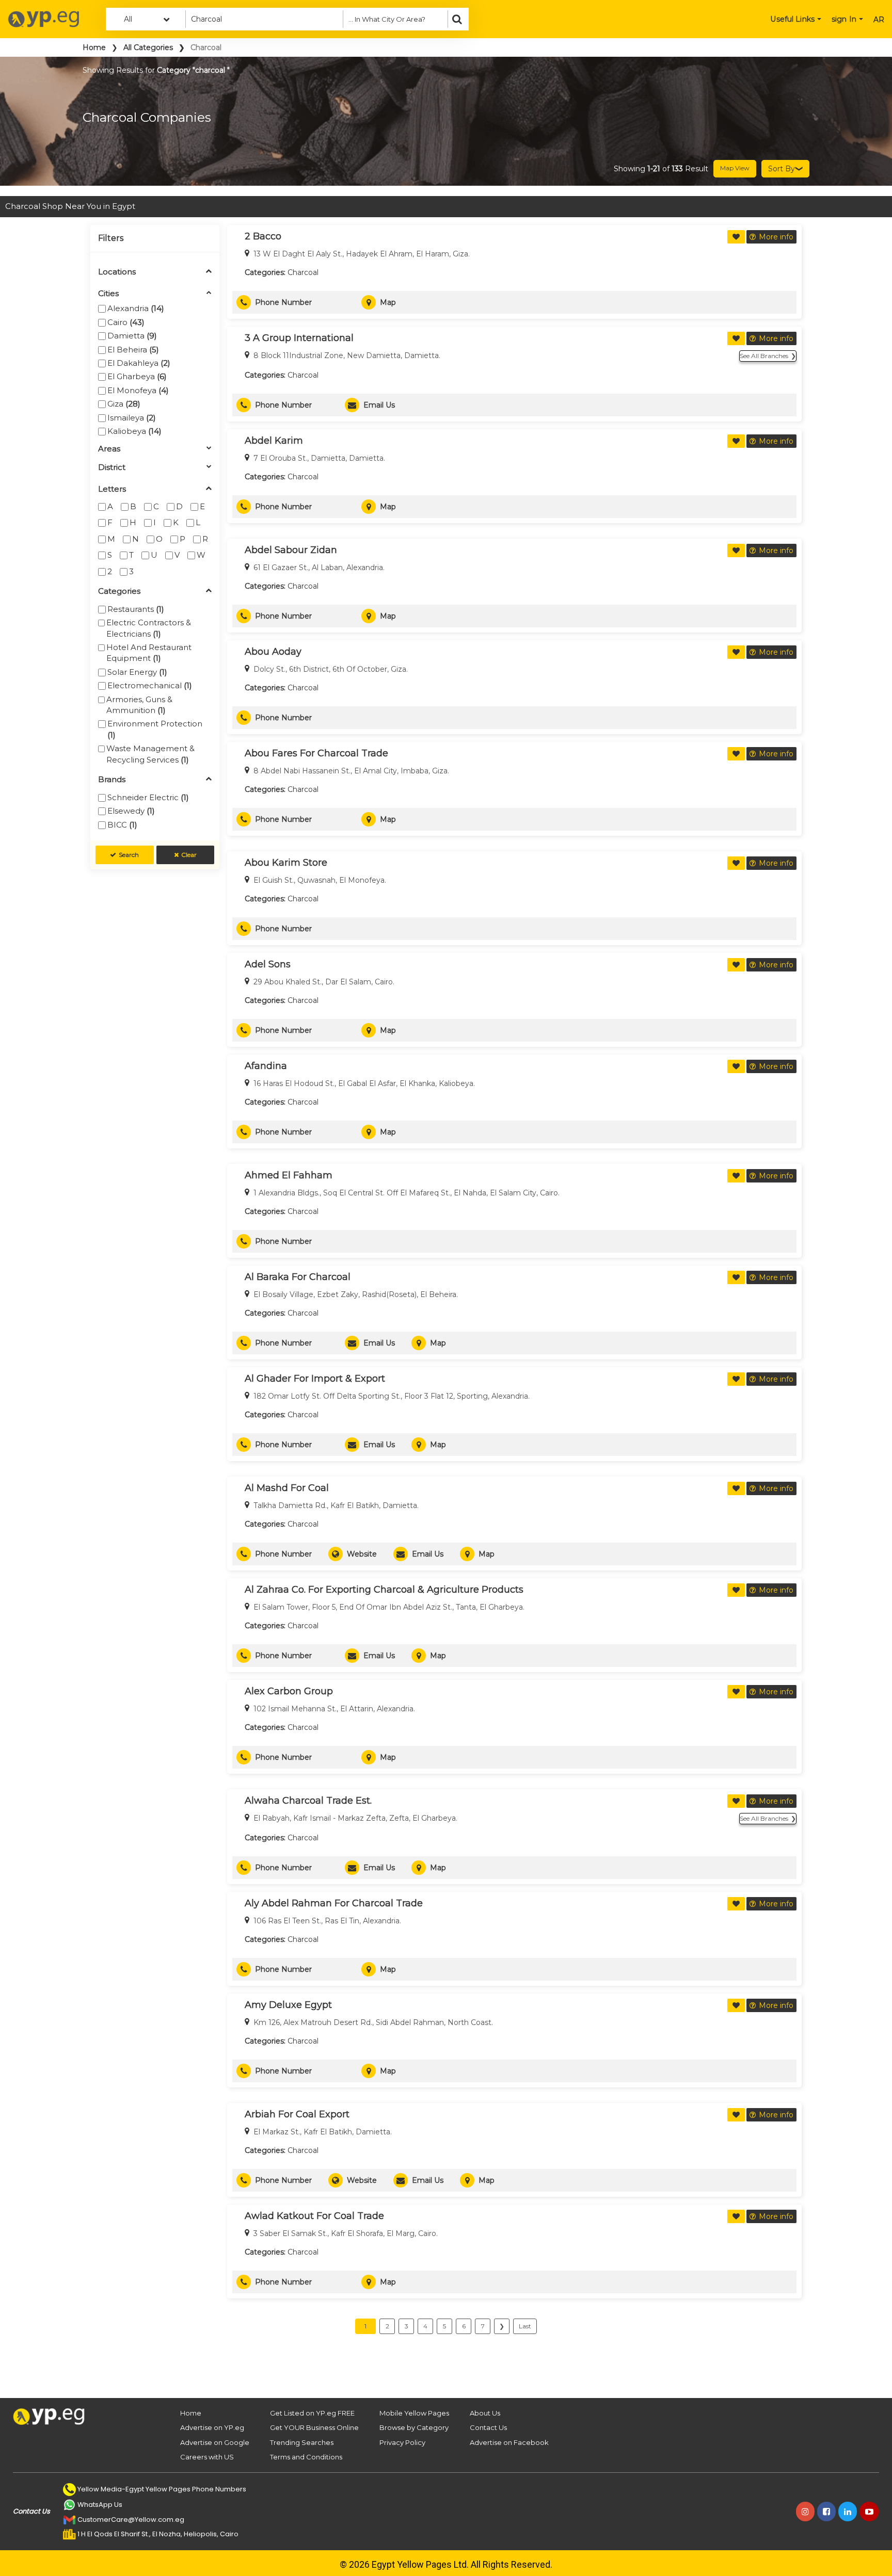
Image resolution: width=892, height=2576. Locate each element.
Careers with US (207, 2457)
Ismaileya (132, 418)
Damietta (132, 336)
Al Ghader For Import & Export (315, 1379)
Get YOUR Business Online (314, 2427)
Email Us (379, 405)
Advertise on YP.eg (212, 2427)
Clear (189, 855)
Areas (109, 449)
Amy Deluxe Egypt (288, 2005)
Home (94, 47)
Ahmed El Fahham (289, 1175)
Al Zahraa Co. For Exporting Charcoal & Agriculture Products (384, 1590)
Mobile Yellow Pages (414, 2413)
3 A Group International (299, 338)
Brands (112, 780)
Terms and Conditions (306, 2457)
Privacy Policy (402, 2442)
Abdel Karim (274, 441)
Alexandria (136, 308)
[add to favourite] (736, 237)
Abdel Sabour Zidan (291, 550)
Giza (124, 404)
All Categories (148, 47)
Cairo (126, 322)
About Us (485, 2413)
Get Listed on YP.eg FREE (312, 2413)
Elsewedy (131, 811)
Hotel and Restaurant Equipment (149, 653)
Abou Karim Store (286, 863)
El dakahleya (139, 363)
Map (388, 302)
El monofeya (138, 390)
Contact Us (488, 2427)
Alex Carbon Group (289, 1691)
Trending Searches (302, 2442)
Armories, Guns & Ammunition (139, 705)
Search (129, 855)
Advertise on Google (215, 2442)
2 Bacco (263, 236)
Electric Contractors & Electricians (149, 628)
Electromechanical (150, 685)
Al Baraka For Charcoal (298, 1277)
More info (776, 237)
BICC (122, 825)
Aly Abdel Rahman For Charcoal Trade (334, 1903)
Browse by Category (414, 2427)
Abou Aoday (273, 652)
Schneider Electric (148, 797)
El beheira (133, 350)
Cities (108, 294)
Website (362, 1554)
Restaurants (136, 609)
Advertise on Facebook (509, 2442)
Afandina (266, 1066)
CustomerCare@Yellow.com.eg (131, 2520)
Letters (112, 489)
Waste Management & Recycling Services (150, 754)
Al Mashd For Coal (287, 1488)
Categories (119, 592)
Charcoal (303, 272)
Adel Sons (268, 964)
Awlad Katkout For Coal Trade (314, 2216)
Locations (117, 272)
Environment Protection (155, 729)
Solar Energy (137, 672)
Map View (735, 168)
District (112, 468)
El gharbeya (137, 376)
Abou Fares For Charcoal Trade (316, 753)
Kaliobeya (134, 431)
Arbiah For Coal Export (297, 2114)
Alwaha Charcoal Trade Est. (308, 1801)
